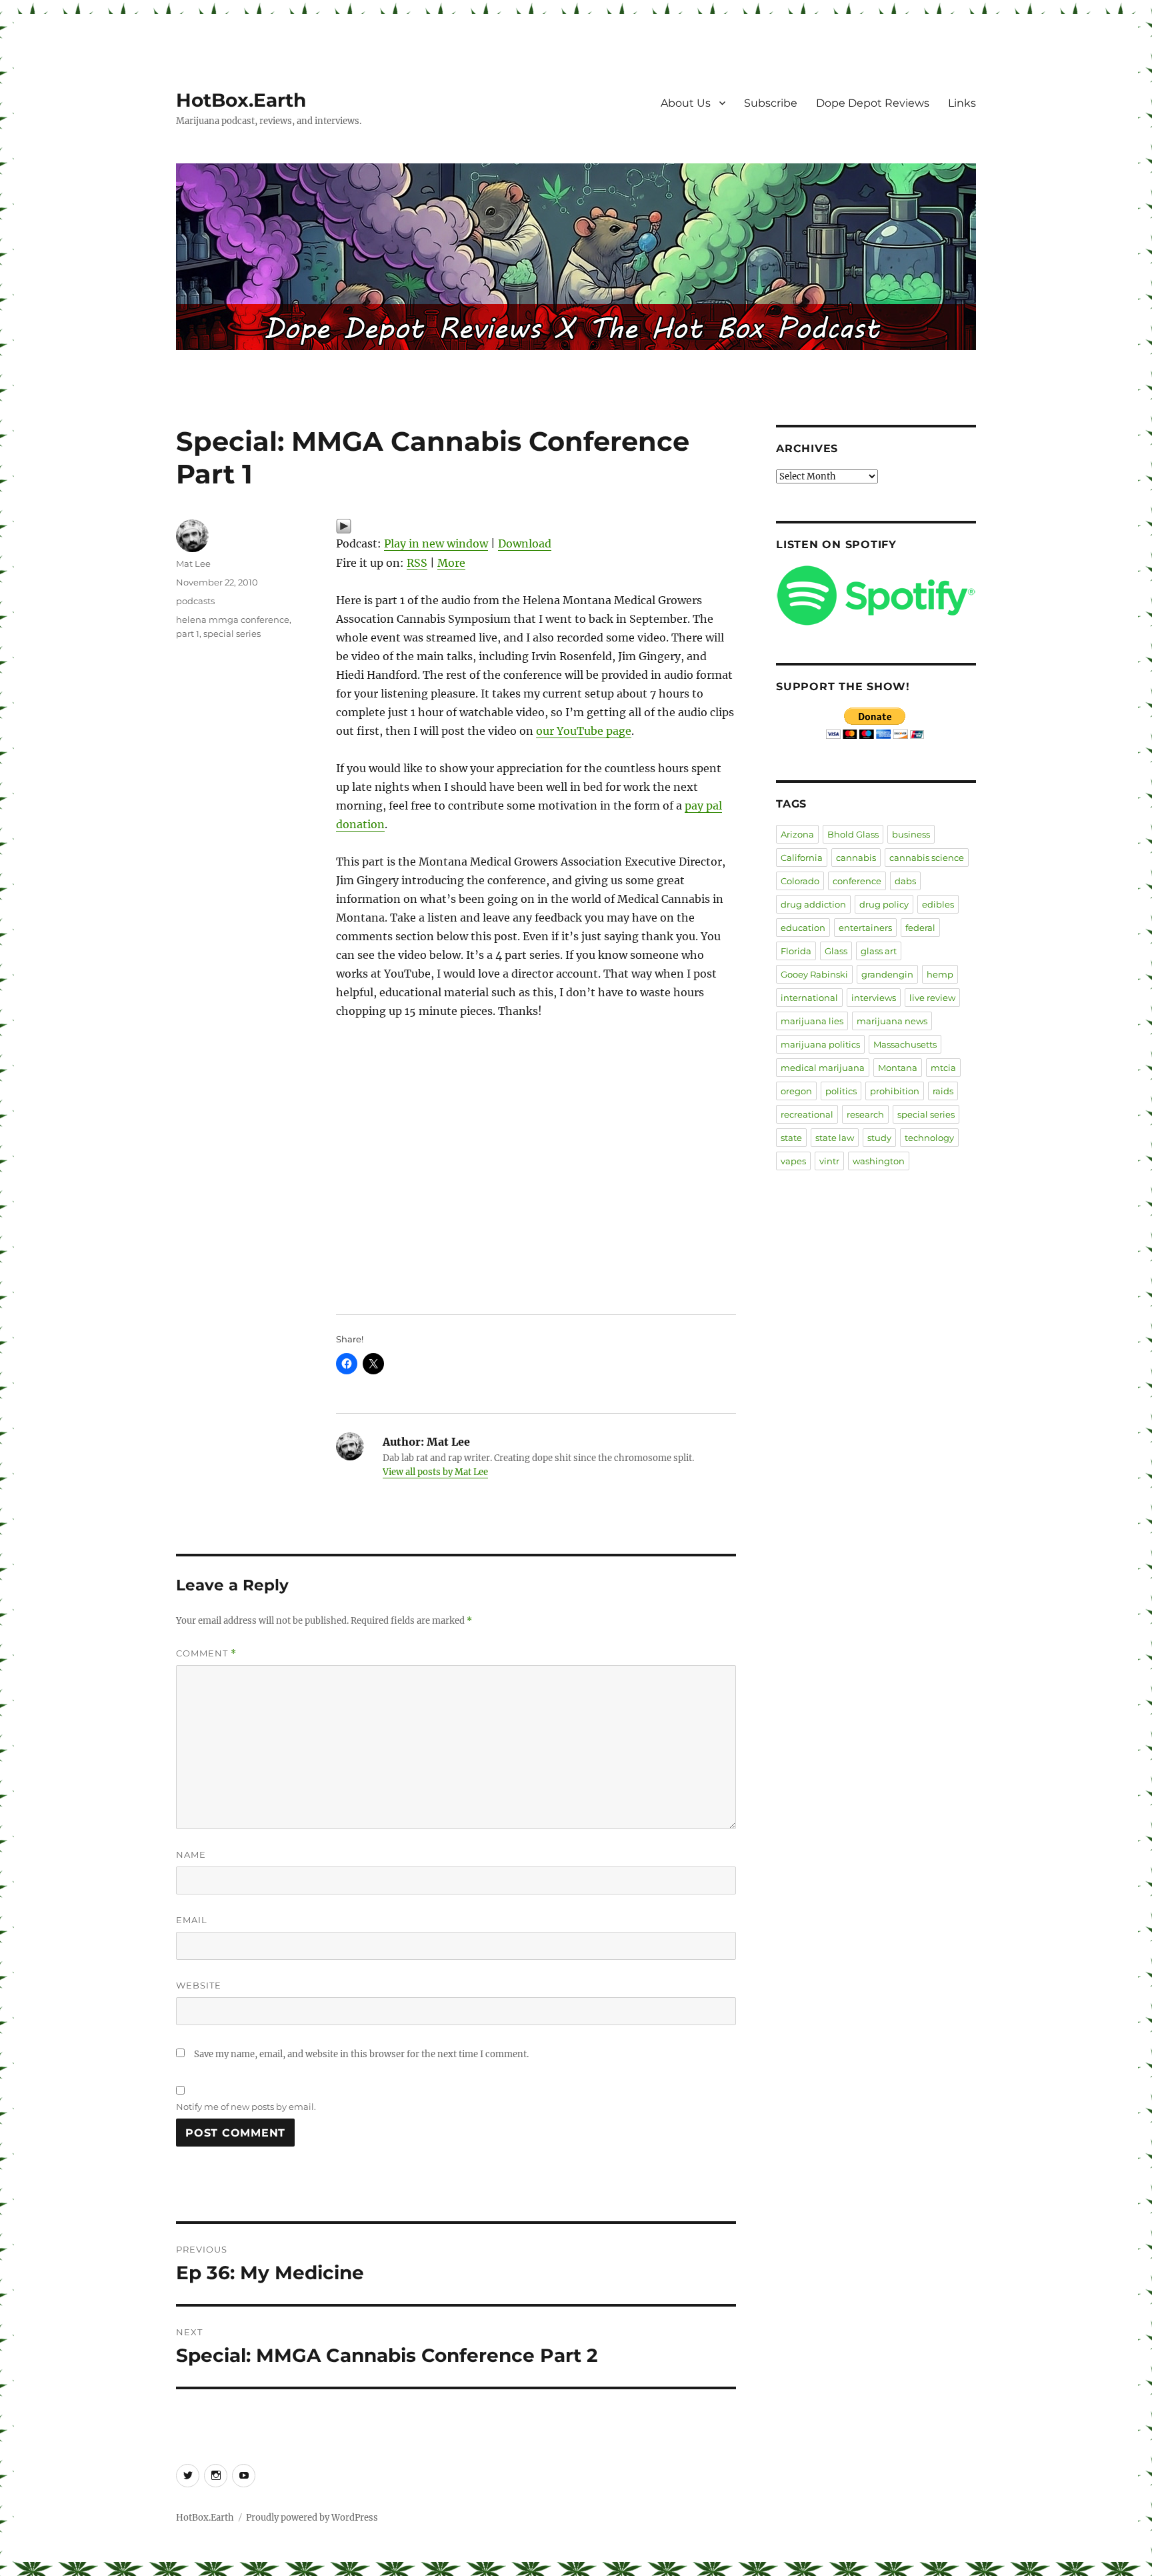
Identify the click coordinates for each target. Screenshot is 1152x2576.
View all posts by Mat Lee (435, 1472)
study (879, 1138)
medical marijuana (823, 1068)
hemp (940, 974)
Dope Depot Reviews (873, 103)
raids (943, 1091)
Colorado (800, 881)
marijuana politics (820, 1044)
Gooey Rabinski (814, 974)
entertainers (865, 928)
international (809, 998)
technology (929, 1138)
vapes (793, 1161)
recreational (807, 1114)
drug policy (884, 904)
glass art (879, 951)
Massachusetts (905, 1044)
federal (920, 928)
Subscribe (771, 103)
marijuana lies (812, 1021)
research (865, 1114)
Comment (206, 1653)
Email (192, 1920)
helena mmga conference (233, 619)
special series (232, 633)
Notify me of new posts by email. (246, 2107)
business (911, 834)
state (791, 1138)
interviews (874, 998)
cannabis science (927, 858)
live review (932, 998)
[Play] (536, 526)
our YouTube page (584, 731)
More (451, 563)
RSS (417, 563)
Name (191, 1854)
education (803, 928)
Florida (796, 951)
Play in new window (436, 543)
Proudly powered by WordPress (312, 2518)
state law (835, 1138)
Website (199, 1985)
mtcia (943, 1068)
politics (841, 1091)
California (802, 858)
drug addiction (813, 904)
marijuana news (892, 1021)
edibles (938, 904)
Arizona (797, 834)
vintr (829, 1161)
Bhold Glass (853, 834)
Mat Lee (193, 563)
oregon (796, 1091)
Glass (836, 951)
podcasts (195, 601)
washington (879, 1161)
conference (857, 881)
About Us (686, 103)
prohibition (895, 1091)
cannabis (856, 858)
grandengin (887, 974)
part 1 (188, 633)
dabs (905, 881)
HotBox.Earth (241, 100)
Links (962, 103)
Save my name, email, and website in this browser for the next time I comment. (361, 2054)
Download (525, 543)
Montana (898, 1068)
